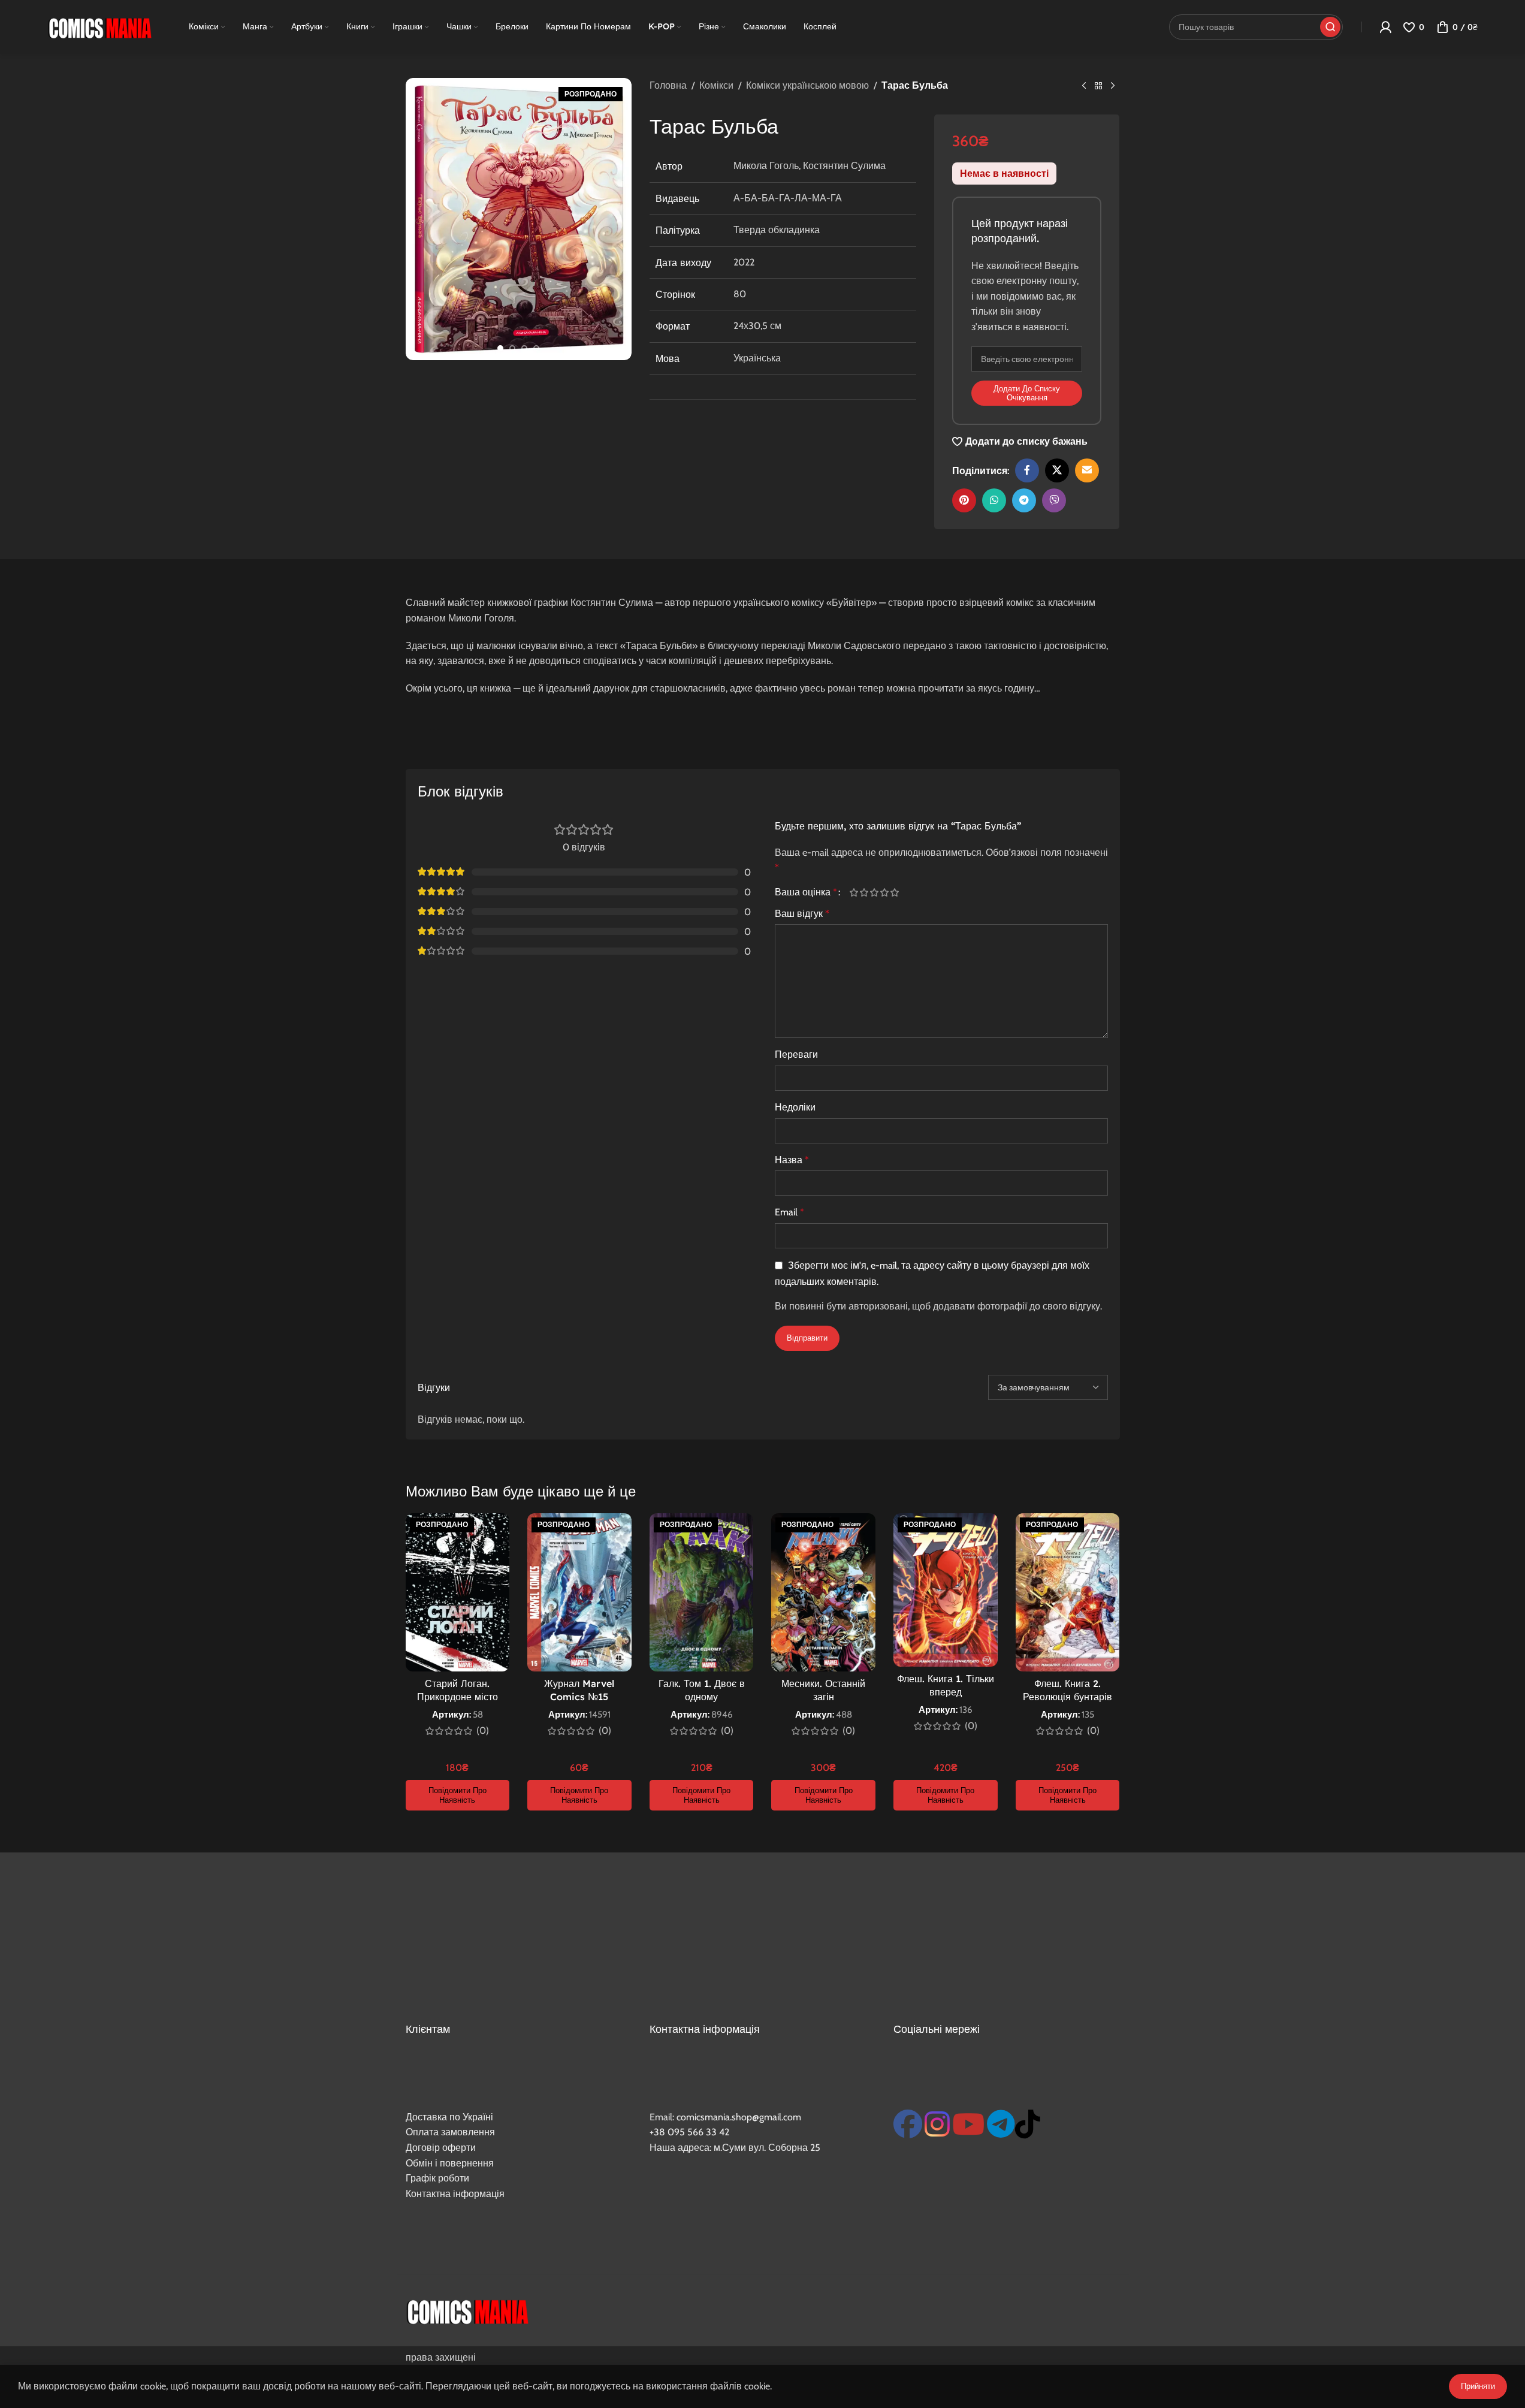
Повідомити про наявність (457, 1795)
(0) (483, 1731)
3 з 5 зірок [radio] (875, 892)
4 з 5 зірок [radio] (885, 892)
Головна (668, 85)
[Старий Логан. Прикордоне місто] (458, 1592)
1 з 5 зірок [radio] (854, 892)
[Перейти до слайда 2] (512, 348)
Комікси (716, 85)
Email (789, 1212)
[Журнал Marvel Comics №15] (579, 1592)
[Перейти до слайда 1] (500, 348)
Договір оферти (441, 2148)
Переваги (796, 1054)
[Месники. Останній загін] (823, 1592)
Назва (792, 1160)
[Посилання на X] (1057, 470)
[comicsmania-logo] (467, 2310)
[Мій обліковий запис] (1385, 27)
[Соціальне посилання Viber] (1054, 500)
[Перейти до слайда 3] (524, 348)
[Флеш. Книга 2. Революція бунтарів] (1068, 1592)
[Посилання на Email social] (1087, 470)
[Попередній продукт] (1084, 86)
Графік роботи (437, 2178)
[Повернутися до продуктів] (1098, 86)
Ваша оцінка (806, 892)
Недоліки (795, 1107)
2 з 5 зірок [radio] (864, 892)
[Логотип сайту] (99, 26)
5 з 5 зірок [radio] (895, 892)
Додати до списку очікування (1027, 393)
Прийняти (1478, 2386)
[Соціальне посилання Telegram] (1024, 500)
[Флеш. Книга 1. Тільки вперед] (946, 1590)
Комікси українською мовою (807, 85)
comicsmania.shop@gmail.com (739, 2117)
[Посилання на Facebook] (1027, 470)
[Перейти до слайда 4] (536, 348)
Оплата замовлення (450, 2132)
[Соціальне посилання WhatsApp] (994, 500)
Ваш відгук (802, 914)
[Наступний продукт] (1113, 86)
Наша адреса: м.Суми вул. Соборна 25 (735, 2148)
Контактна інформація (455, 2194)
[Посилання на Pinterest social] (964, 500)
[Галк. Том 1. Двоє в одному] (702, 1592)
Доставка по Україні (449, 2117)
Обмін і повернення (450, 2163)
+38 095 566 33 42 (689, 2132)
